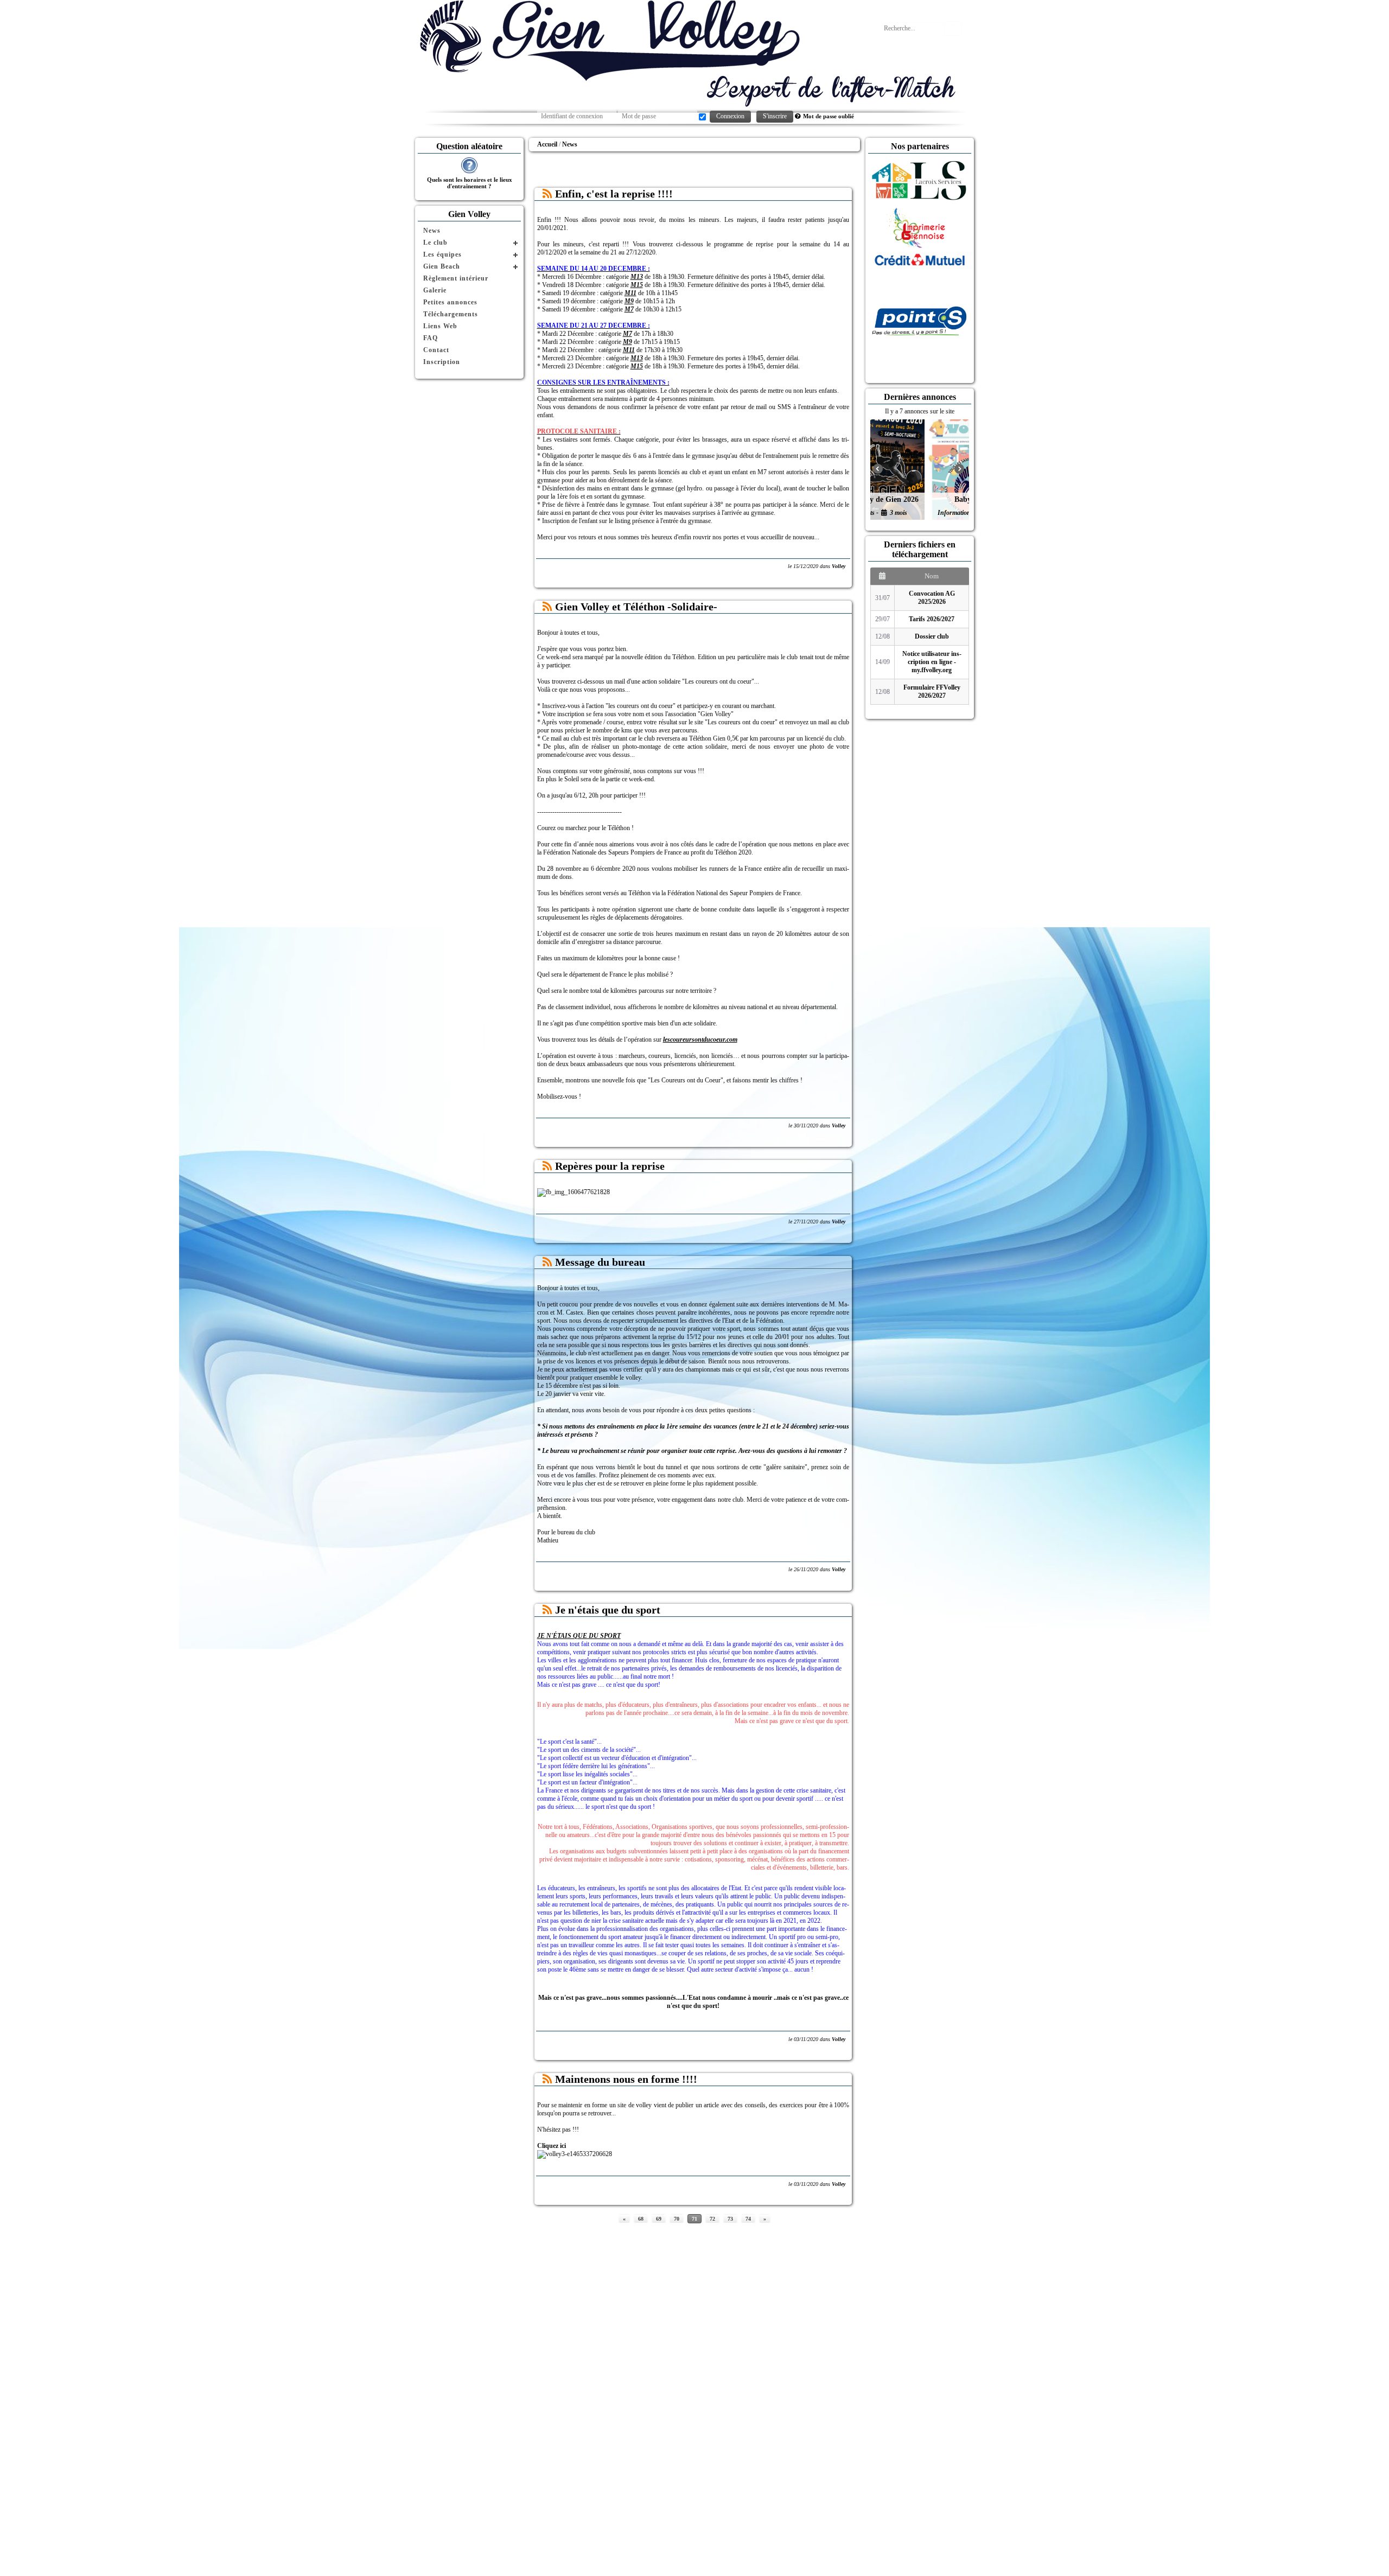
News (432, 231)
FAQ (431, 338)
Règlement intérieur (456, 278)
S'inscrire (775, 116)
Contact (436, 350)
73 (730, 2219)
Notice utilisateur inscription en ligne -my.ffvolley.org (932, 662)
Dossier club (932, 636)
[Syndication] (547, 194)
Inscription (442, 362)
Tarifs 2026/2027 (932, 619)
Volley (839, 566)
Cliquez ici (552, 2146)
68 (641, 2219)
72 (712, 2219)
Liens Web (440, 326)
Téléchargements (451, 314)
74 (748, 2219)
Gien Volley (469, 214)
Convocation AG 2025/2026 (932, 598)
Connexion (730, 116)
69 (659, 2219)
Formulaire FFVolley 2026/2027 (932, 691)
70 (677, 2219)
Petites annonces (450, 302)
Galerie (435, 290)
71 (694, 2219)
